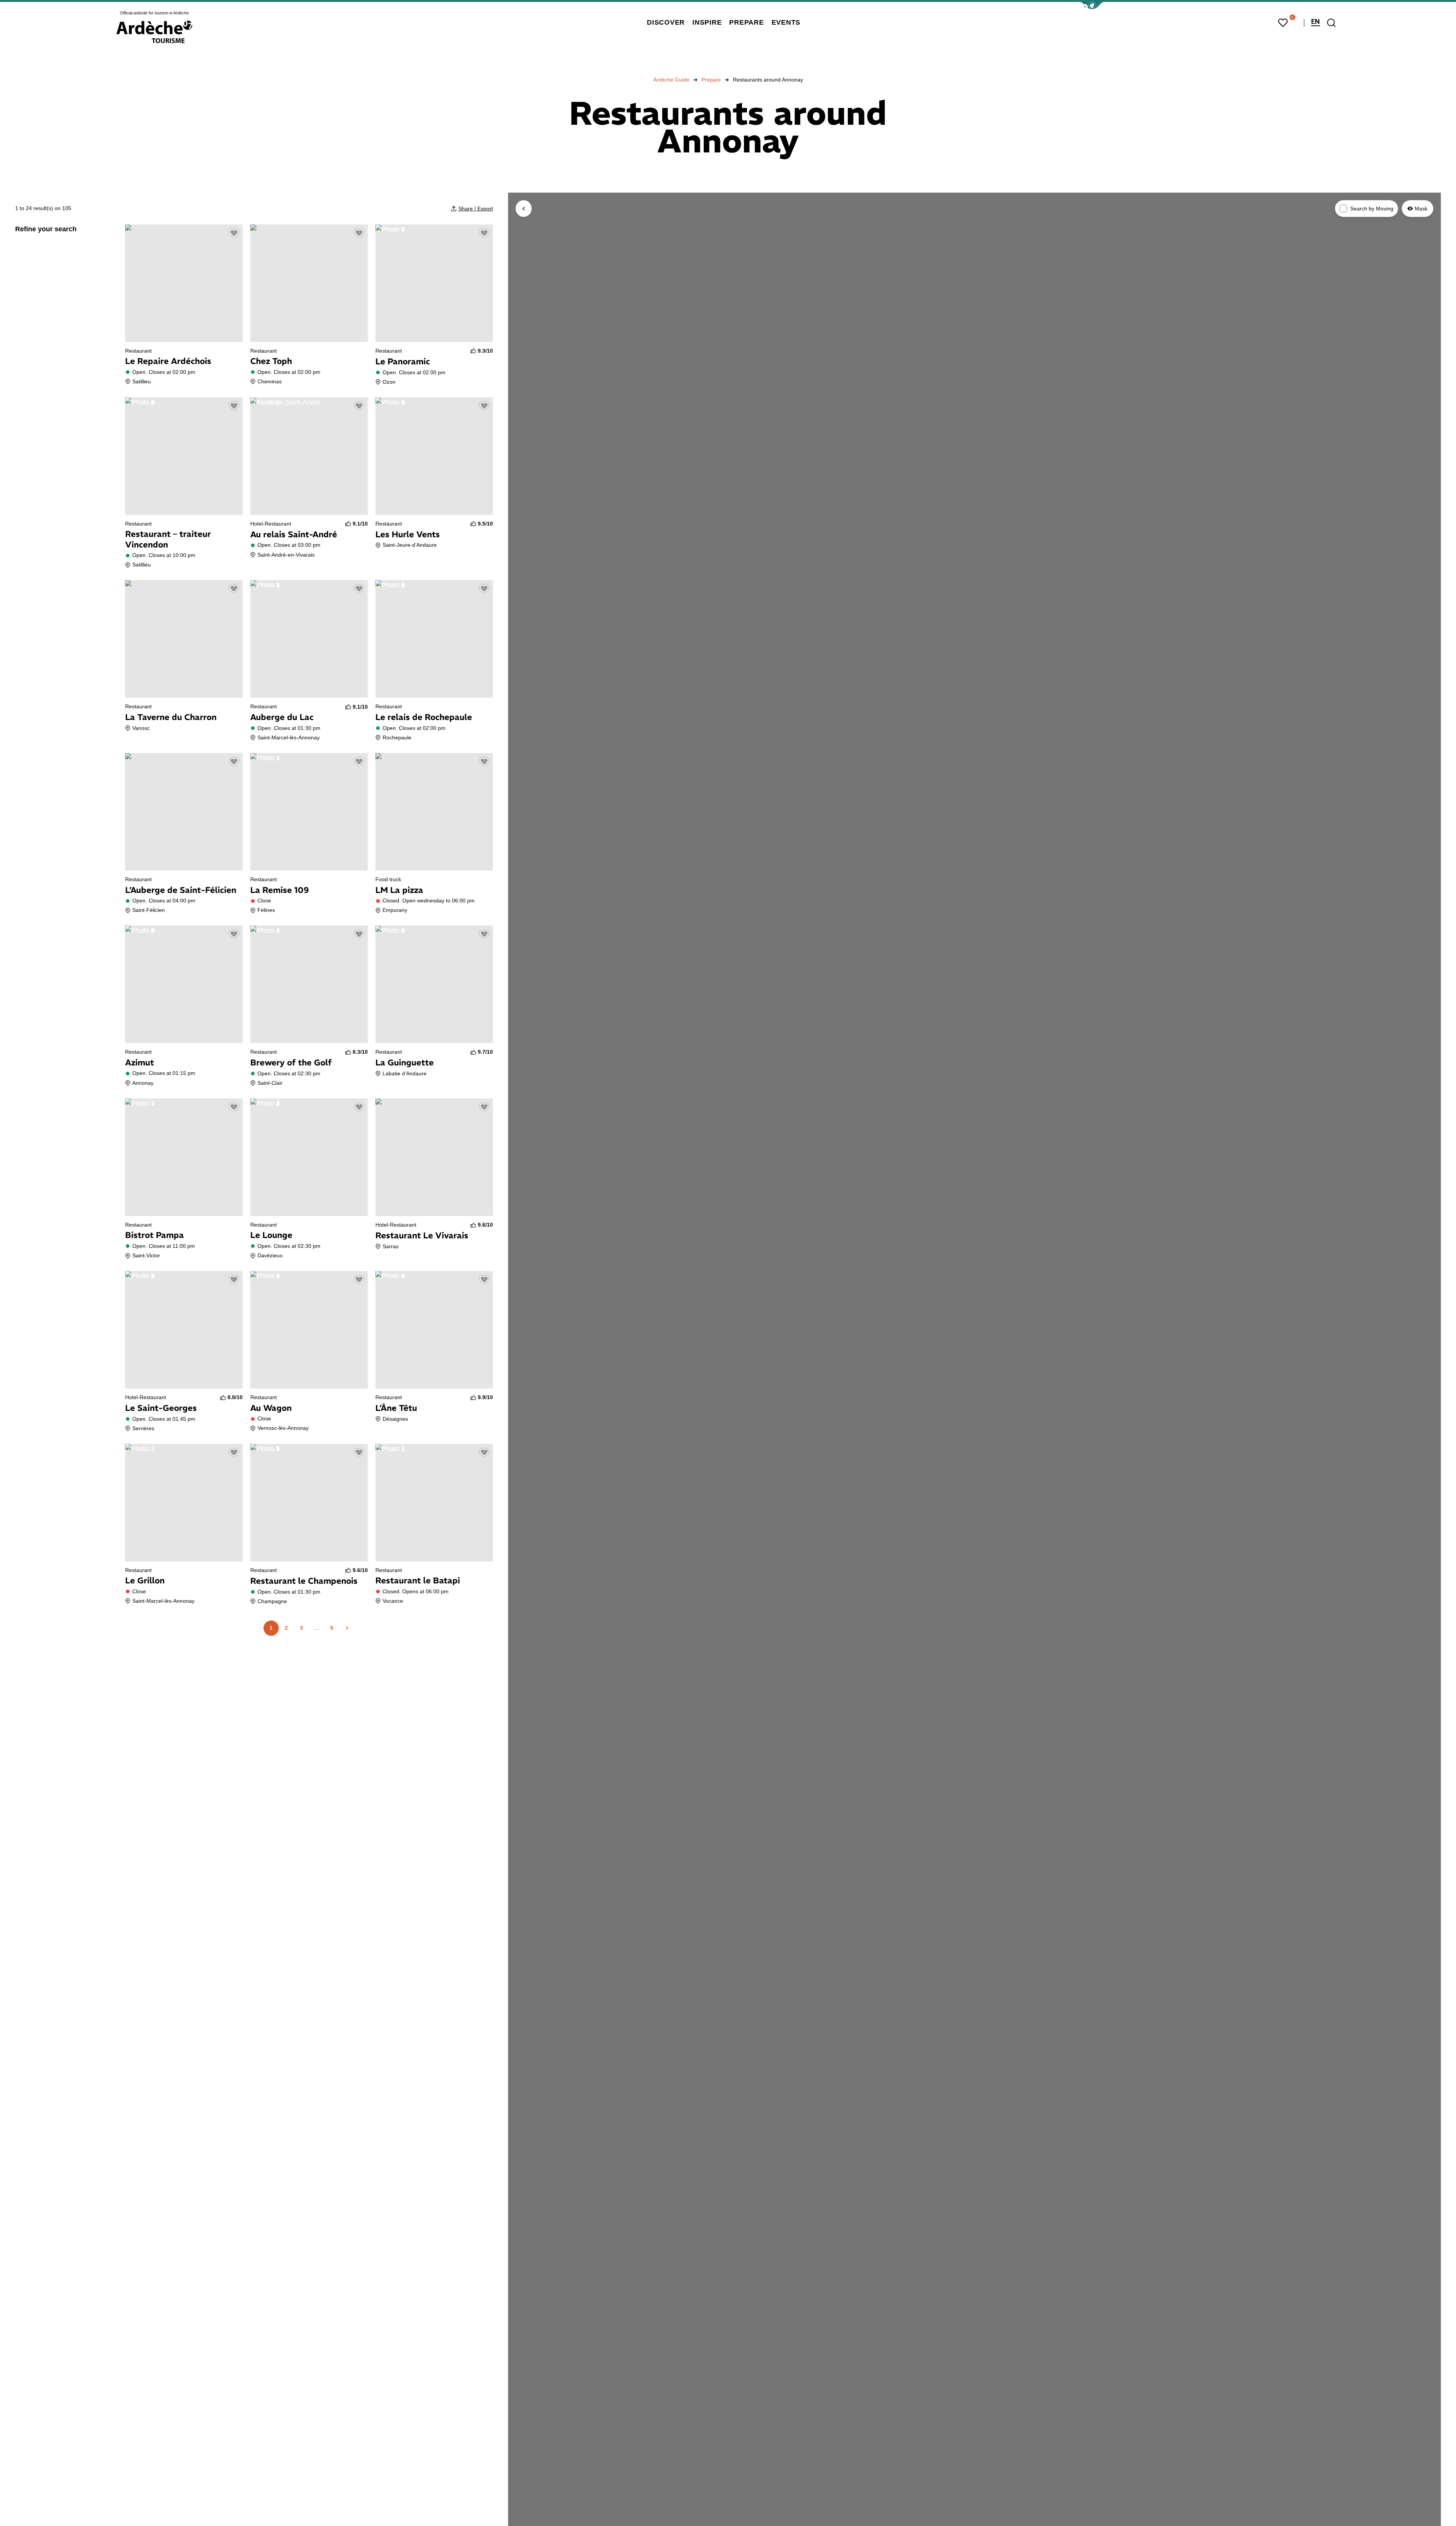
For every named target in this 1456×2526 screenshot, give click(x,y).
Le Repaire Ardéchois (168, 361)
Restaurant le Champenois (304, 1581)
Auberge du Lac (282, 717)
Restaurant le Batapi (418, 1580)
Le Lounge (271, 1235)
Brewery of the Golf (291, 1062)
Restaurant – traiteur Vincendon (168, 539)
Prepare (711, 80)
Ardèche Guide (671, 80)
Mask (1421, 208)
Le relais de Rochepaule (424, 717)
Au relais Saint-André (294, 534)
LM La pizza (399, 890)
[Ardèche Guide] (154, 32)
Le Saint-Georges (161, 1408)
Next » (347, 1628)
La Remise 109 (280, 890)
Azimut (140, 1062)
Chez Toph (271, 361)
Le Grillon (145, 1580)
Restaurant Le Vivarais (422, 1235)
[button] (1092, 5)
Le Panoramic (403, 361)
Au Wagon (271, 1408)
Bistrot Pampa (155, 1235)
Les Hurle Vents (408, 534)
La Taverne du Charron (171, 717)
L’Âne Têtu (396, 1408)
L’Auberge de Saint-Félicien (181, 890)
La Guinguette (405, 1062)
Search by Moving (1372, 209)
